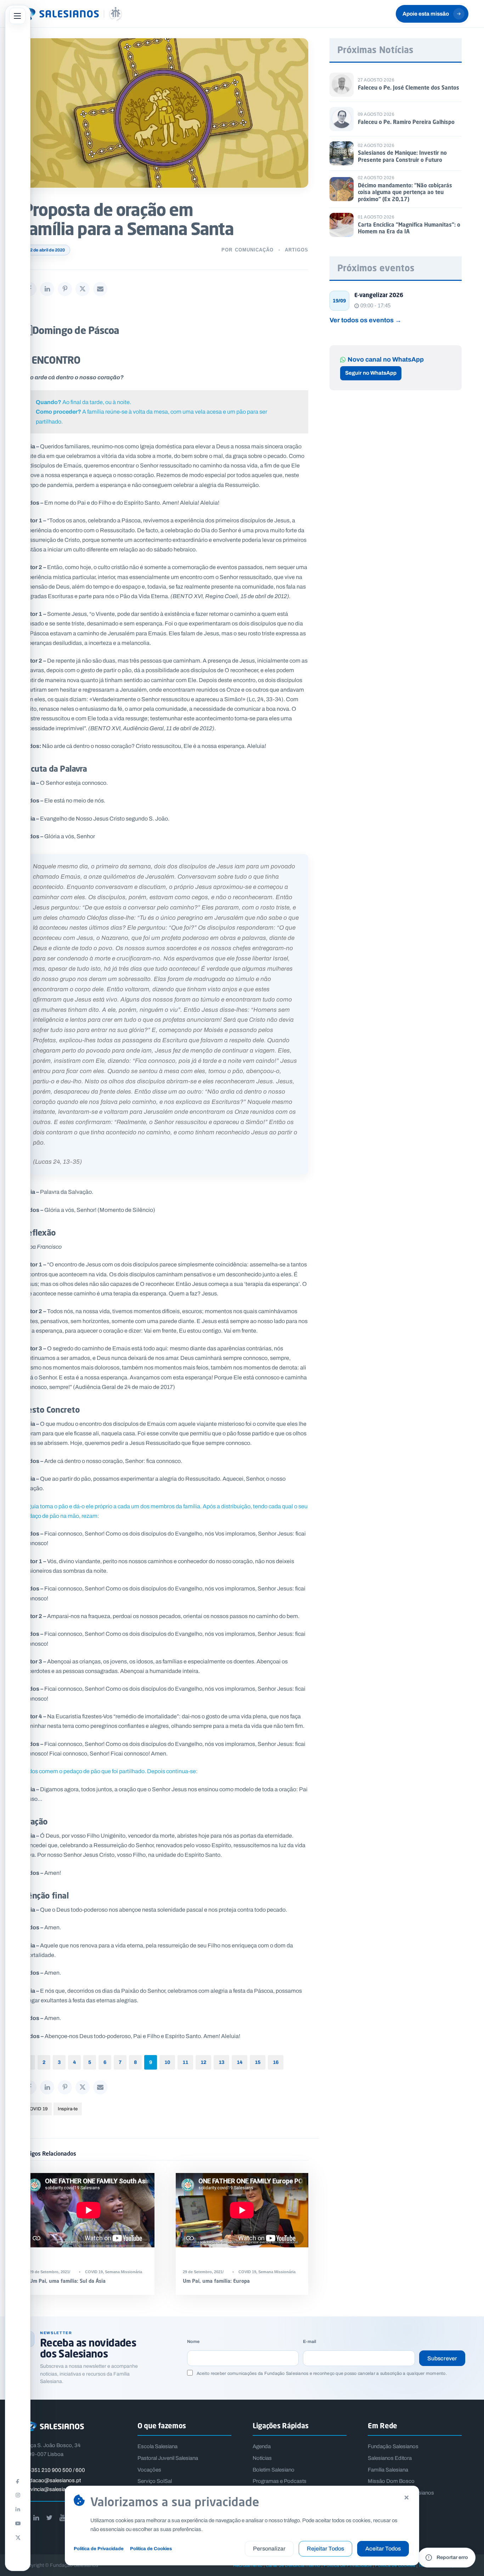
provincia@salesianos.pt (51, 2489)
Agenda (262, 2446)
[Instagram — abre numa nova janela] (18, 2495)
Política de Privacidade (99, 2549)
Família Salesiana (388, 2470)
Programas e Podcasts (280, 2481)
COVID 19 (37, 2109)
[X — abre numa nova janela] (18, 2537)
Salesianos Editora (390, 2458)
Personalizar (269, 2549)
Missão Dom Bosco (391, 2481)
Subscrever (442, 2358)
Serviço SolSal (155, 2481)
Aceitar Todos (383, 2549)
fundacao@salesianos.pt (52, 2480)
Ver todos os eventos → (365, 320)
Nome (193, 2342)
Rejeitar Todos (325, 2549)
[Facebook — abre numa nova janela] (18, 2481)
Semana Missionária (123, 2272)
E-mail (309, 2342)
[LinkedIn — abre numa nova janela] (18, 2509)
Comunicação (254, 250)
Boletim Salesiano (274, 2470)
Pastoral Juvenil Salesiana (168, 2458)
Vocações (149, 2470)
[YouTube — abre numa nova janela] (18, 2523)
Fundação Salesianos (393, 2446)
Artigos (297, 250)
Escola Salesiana (157, 2446)
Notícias (262, 2458)
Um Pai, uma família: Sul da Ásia (67, 2281)
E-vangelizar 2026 (379, 295)
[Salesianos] (69, 14)
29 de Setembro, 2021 (49, 2272)
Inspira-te (68, 2109)
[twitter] (49, 2518)
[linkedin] (36, 2518)
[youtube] (62, 2518)
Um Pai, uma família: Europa (216, 2281)
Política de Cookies (151, 2549)
